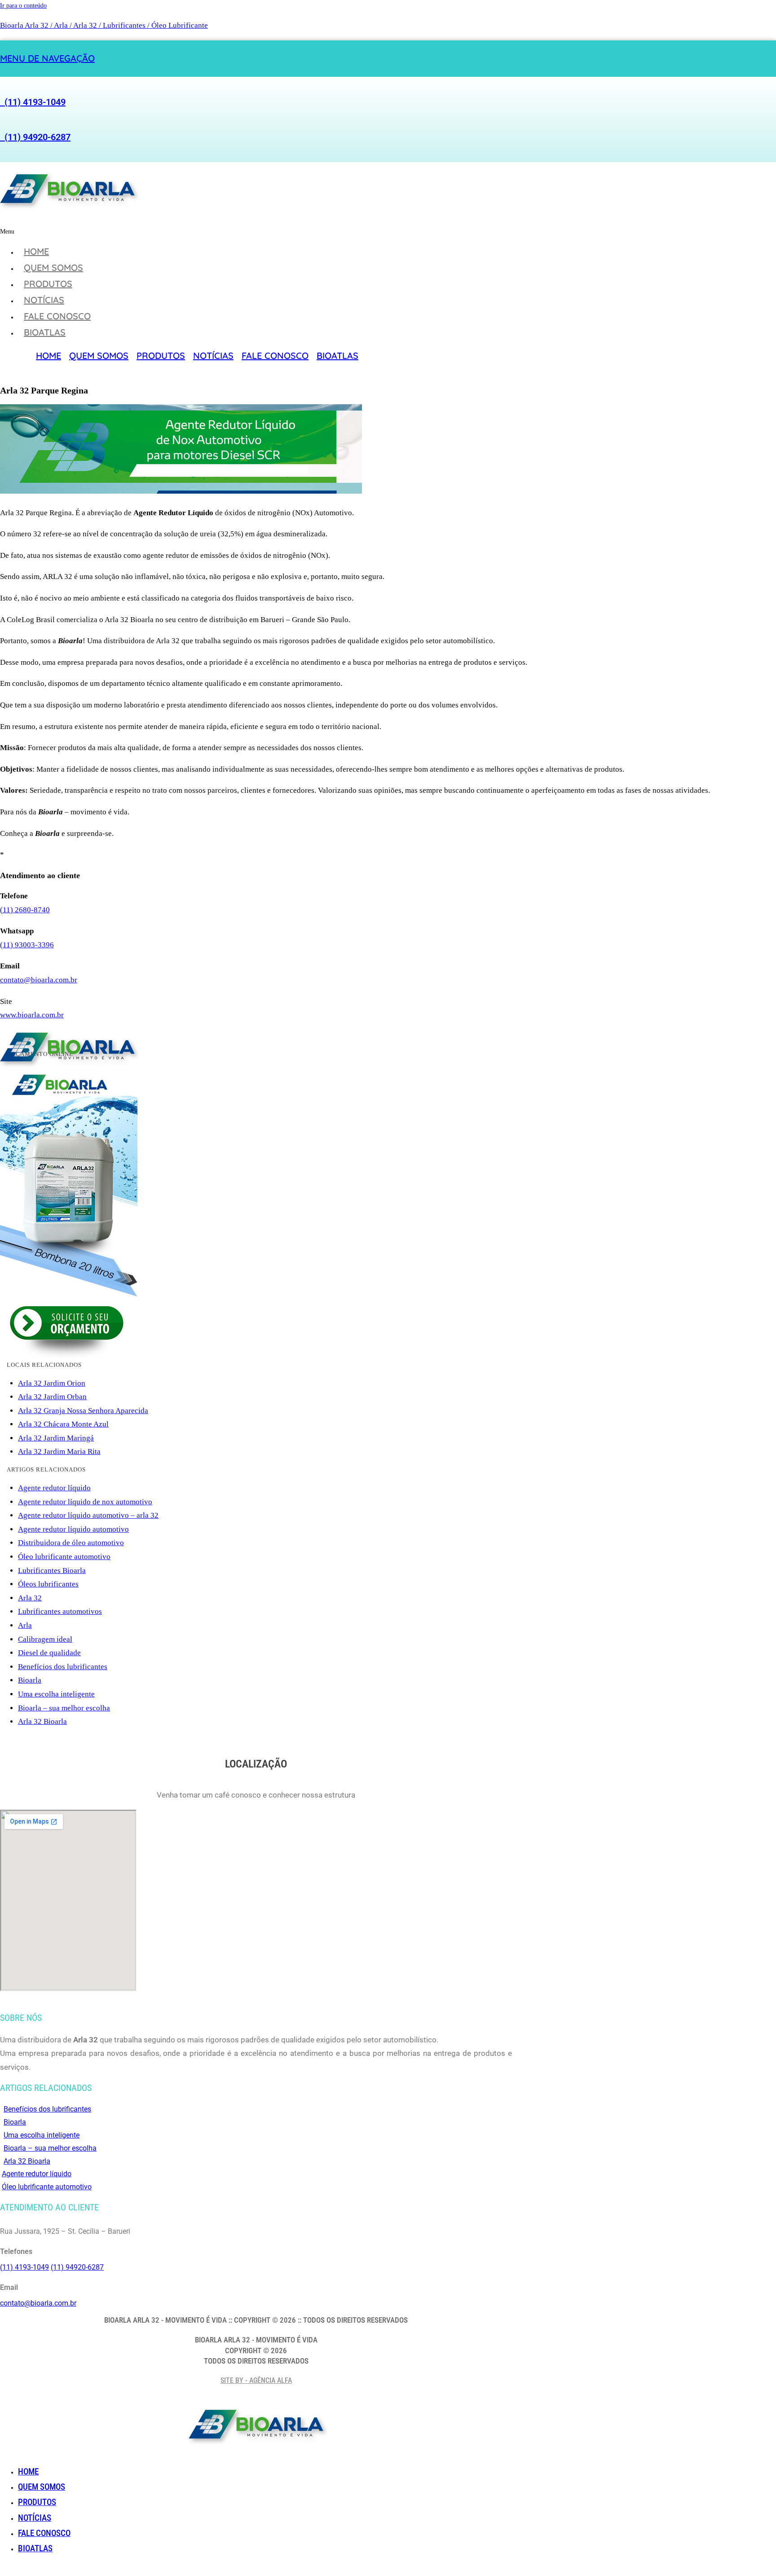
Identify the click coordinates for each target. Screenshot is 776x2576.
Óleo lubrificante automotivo (64, 1557)
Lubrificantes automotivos (60, 1611)
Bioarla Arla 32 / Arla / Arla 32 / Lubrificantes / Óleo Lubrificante (104, 25)
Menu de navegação (47, 58)
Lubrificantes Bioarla (52, 1571)
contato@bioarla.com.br (39, 980)
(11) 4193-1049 (33, 102)
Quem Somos (53, 267)
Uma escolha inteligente (56, 1694)
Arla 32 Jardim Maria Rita (59, 1451)
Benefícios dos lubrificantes (63, 1667)
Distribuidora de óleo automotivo (71, 1543)
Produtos (48, 284)
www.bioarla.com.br (32, 1015)
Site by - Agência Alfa (256, 2380)
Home (36, 251)
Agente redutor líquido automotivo (73, 1529)
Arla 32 (30, 1598)
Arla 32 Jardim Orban (52, 1397)
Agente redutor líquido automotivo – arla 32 (88, 1515)
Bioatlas (45, 332)
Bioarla (30, 1680)
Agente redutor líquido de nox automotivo (85, 1502)
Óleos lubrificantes (48, 1584)
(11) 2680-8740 (25, 910)
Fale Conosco (57, 316)
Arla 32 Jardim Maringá (56, 1438)
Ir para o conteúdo (23, 6)
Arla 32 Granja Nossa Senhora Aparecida (83, 1411)
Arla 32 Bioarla (42, 1721)
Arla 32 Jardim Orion (52, 1383)
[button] (179, 232)
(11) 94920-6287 (35, 137)
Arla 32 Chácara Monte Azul (63, 1424)
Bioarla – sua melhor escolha (64, 1708)
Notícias (44, 300)
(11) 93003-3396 (27, 945)
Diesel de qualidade (49, 1653)
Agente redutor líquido (54, 1488)
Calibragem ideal (45, 1639)
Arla (25, 1625)
